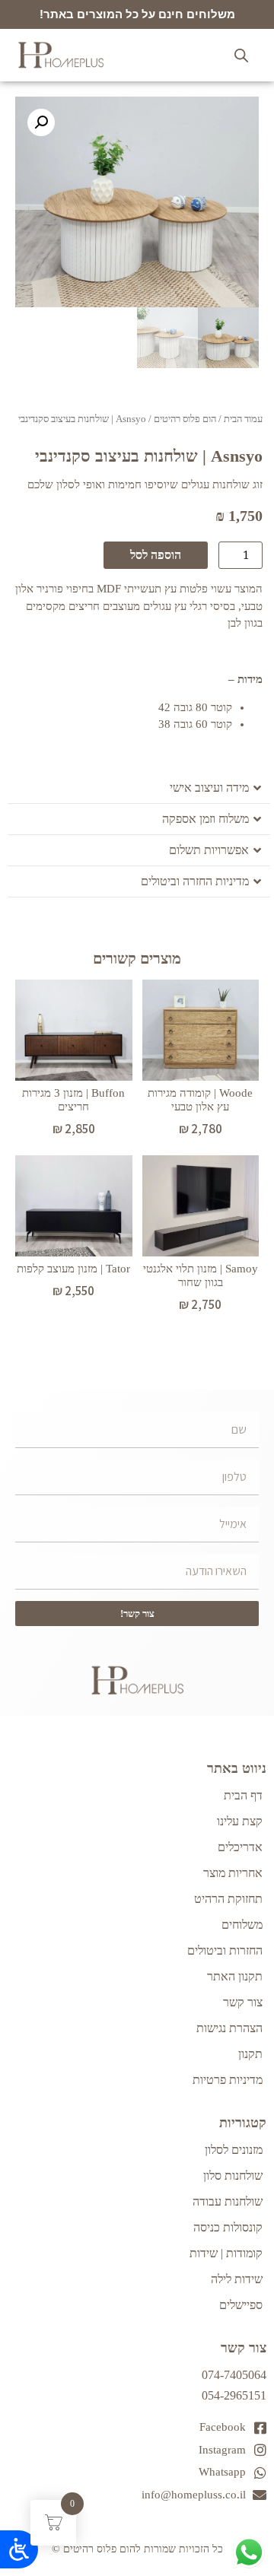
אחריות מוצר (233, 1873)
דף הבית (243, 1795)
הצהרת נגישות (229, 2028)
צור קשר (243, 2002)
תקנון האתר (235, 1976)
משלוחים (242, 1925)
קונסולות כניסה (228, 2227)
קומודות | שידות (226, 2253)
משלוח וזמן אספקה (205, 819)
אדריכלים (240, 1847)
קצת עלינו (240, 1821)
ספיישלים (241, 2305)
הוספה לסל (156, 555)
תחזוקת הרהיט (228, 1899)
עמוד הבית (243, 419)
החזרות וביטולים (225, 1950)
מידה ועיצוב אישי (209, 788)
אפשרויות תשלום (209, 850)
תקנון (250, 2054)
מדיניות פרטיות (228, 2080)
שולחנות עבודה (228, 2201)
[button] (41, 122)
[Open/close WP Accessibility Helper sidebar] (19, 2549)
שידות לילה (237, 2279)
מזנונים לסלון (234, 2150)
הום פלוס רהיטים (185, 419)
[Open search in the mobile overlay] (241, 56)
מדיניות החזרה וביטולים (195, 881)
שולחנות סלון (233, 2176)
